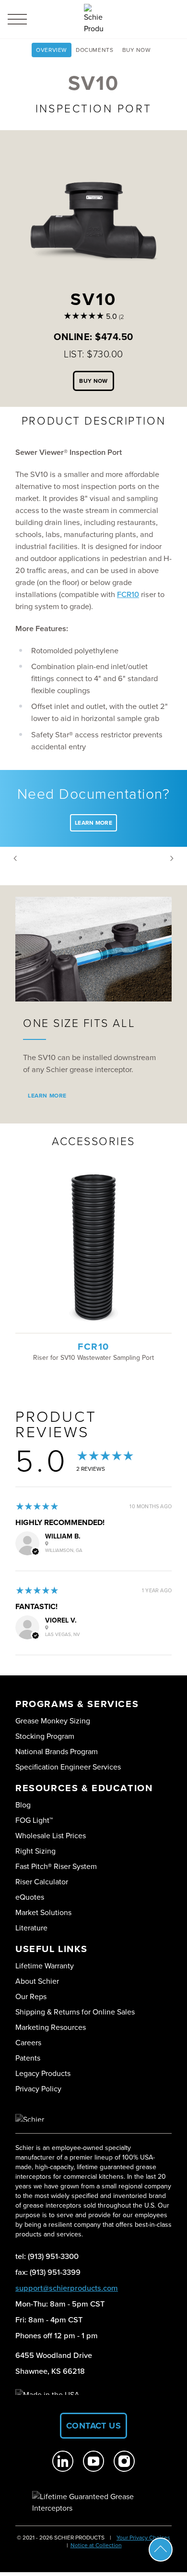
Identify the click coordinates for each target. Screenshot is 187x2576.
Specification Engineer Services (68, 1767)
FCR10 (128, 594)
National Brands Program (57, 1752)
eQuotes (30, 1897)
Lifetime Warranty (45, 1966)
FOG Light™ (34, 1820)
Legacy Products (43, 2073)
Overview (52, 50)
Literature (31, 1928)
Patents (28, 2058)
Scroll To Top (161, 2550)
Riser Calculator (42, 1882)
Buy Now (137, 50)
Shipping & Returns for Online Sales (75, 2012)
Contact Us (94, 2426)
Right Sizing (35, 1851)
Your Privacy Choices (143, 2538)
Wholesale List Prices (51, 1836)
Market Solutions (43, 1912)
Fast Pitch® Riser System (56, 1866)
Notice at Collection (96, 2545)
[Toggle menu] (17, 19)
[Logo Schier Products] (93, 19)
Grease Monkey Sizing (53, 1721)
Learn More (93, 823)
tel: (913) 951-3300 (47, 2256)
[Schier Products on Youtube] (93, 2461)
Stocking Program (45, 1736)
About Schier (37, 1981)
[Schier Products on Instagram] (124, 2461)
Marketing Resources (51, 2027)
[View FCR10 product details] (93, 1249)
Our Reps (31, 1996)
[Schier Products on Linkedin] (63, 2461)
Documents (94, 50)
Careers (28, 2043)
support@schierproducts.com (67, 2288)
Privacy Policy (38, 2089)
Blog (23, 1805)
